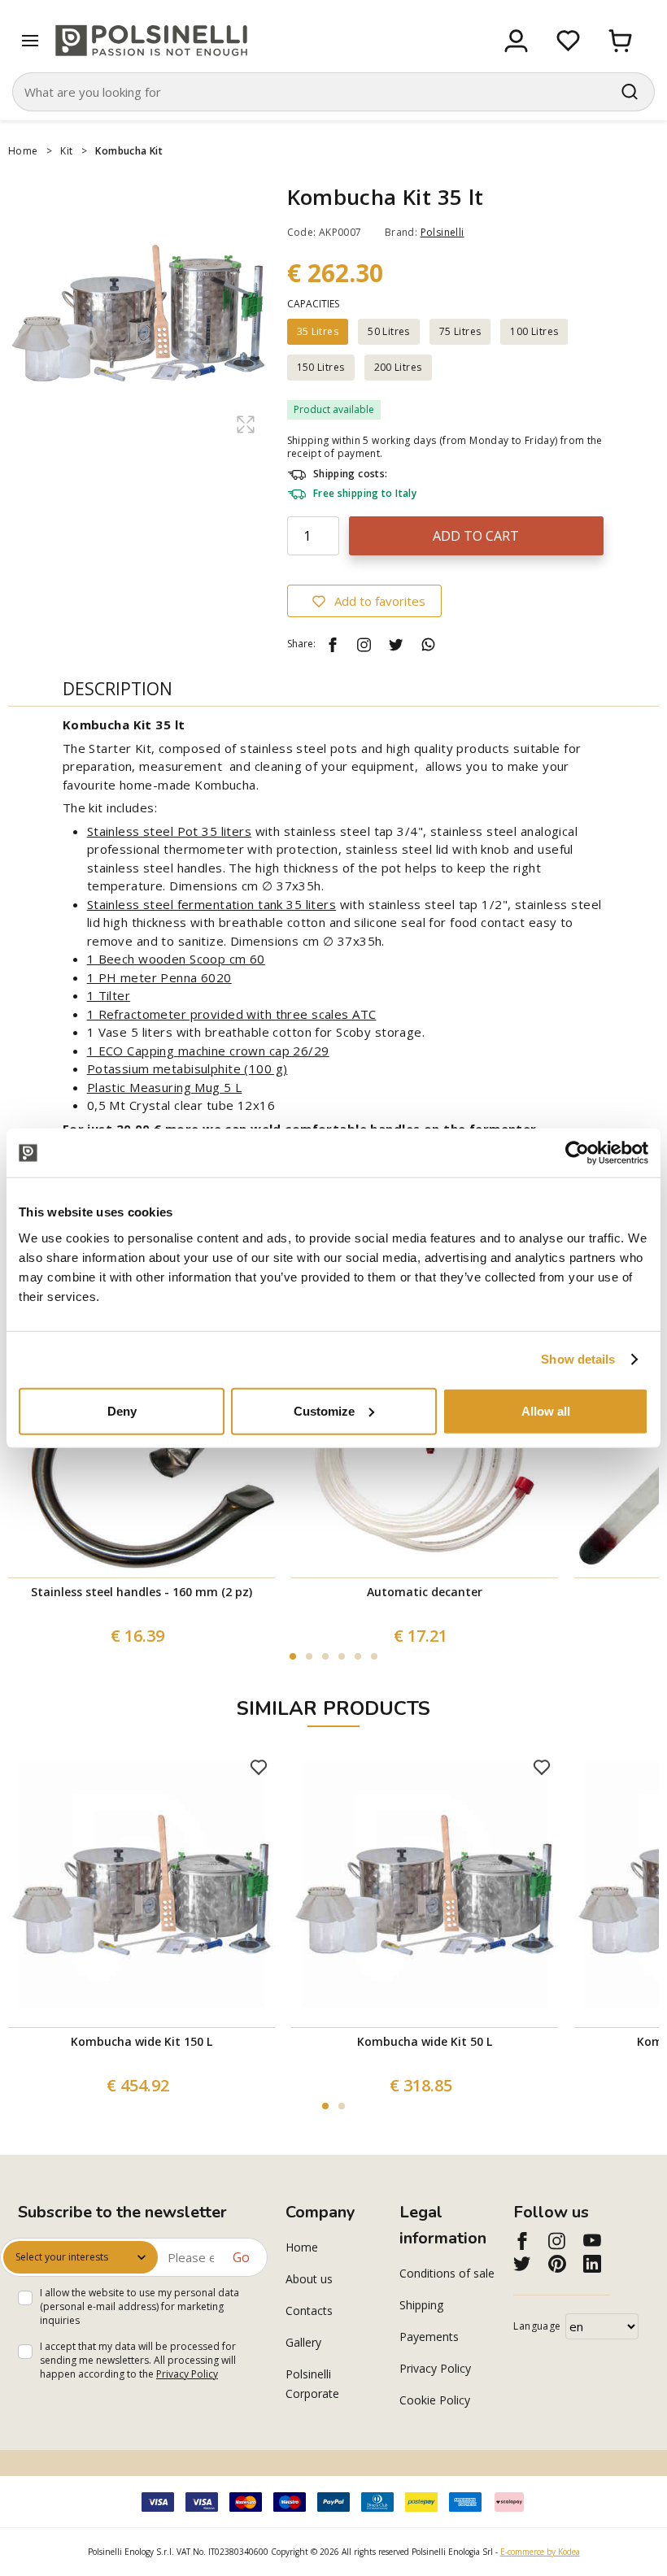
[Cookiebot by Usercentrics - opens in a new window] (577, 1153)
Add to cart (476, 536)
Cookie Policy (435, 2400)
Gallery (303, 2342)
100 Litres (534, 331)
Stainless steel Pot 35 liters (169, 831)
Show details (578, 1359)
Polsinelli (442, 232)
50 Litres (389, 331)
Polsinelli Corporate (312, 2384)
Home (23, 151)
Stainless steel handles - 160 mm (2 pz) (142, 1592)
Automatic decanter (425, 1592)
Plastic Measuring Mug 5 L (165, 1087)
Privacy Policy (187, 2374)
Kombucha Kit (129, 151)
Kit (66, 151)
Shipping (421, 2305)
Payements (429, 2337)
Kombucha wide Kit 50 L (425, 2041)
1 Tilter (109, 995)
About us (309, 2279)
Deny (122, 1410)
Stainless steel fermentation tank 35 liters (212, 904)
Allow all (546, 1410)
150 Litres (321, 367)
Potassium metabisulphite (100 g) (187, 1068)
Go (241, 2257)
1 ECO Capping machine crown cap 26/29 (208, 1051)
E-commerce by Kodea (540, 2552)
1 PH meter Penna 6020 (159, 977)
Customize (324, 1410)
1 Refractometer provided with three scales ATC (232, 1014)
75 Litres (460, 331)
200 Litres (398, 367)
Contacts (309, 2311)
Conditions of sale (447, 2273)
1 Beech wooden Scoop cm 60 (176, 959)
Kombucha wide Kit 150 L (142, 2041)
